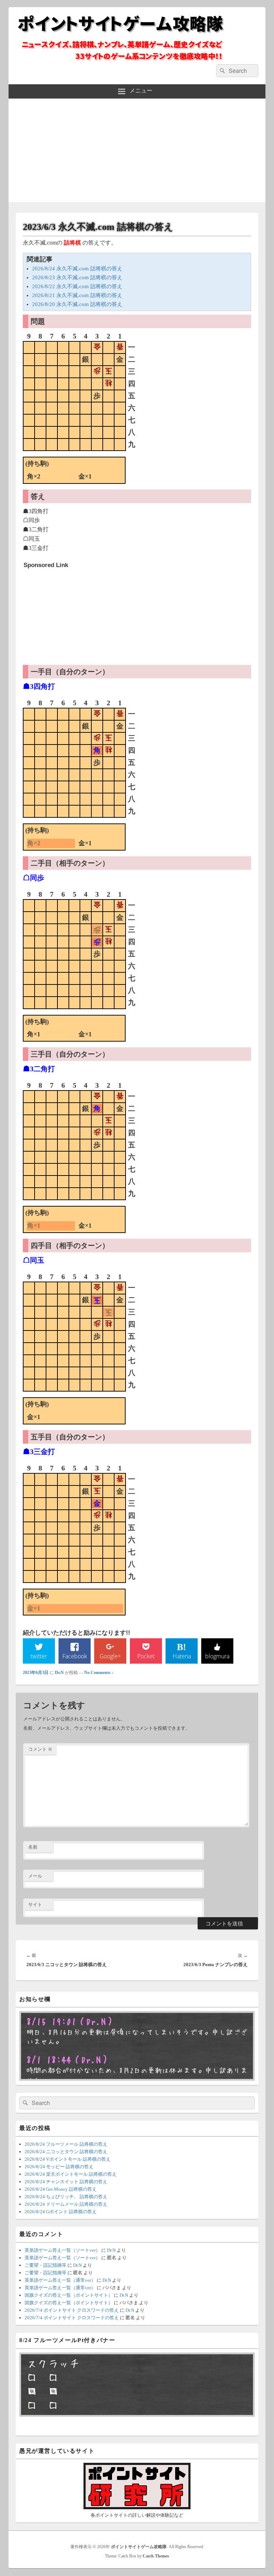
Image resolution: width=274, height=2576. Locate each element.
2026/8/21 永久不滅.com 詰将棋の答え (77, 295)
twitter (39, 1656)
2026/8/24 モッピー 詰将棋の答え (59, 2167)
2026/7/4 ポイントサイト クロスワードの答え (72, 2310)
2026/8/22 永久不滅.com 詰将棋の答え (77, 286)
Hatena (182, 1656)
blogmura (217, 1656)
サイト (35, 1905)
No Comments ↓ (99, 1673)
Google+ (110, 1656)
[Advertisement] (137, 152)
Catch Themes (156, 2556)
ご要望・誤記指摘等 (45, 2265)
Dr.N (59, 1673)
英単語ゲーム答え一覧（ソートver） (62, 2250)
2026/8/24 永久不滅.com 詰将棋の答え (77, 269)
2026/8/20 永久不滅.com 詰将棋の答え (77, 304)
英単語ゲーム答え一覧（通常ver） (60, 2280)
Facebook (75, 1656)
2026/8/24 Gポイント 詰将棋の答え (61, 2212)
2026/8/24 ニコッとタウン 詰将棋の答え (66, 2152)
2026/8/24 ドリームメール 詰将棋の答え (66, 2204)
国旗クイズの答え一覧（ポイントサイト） (69, 2295)
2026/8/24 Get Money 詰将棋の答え (61, 2189)
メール (35, 1876)
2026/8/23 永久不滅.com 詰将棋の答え (77, 277)
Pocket (146, 1656)
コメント (40, 1749)
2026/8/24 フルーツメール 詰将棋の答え (66, 2144)
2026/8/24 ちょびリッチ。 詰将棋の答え (66, 2197)
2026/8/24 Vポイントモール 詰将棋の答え (68, 2159)
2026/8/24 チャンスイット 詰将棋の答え (66, 2182)
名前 (33, 1847)
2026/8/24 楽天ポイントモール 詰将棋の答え (71, 2174)
